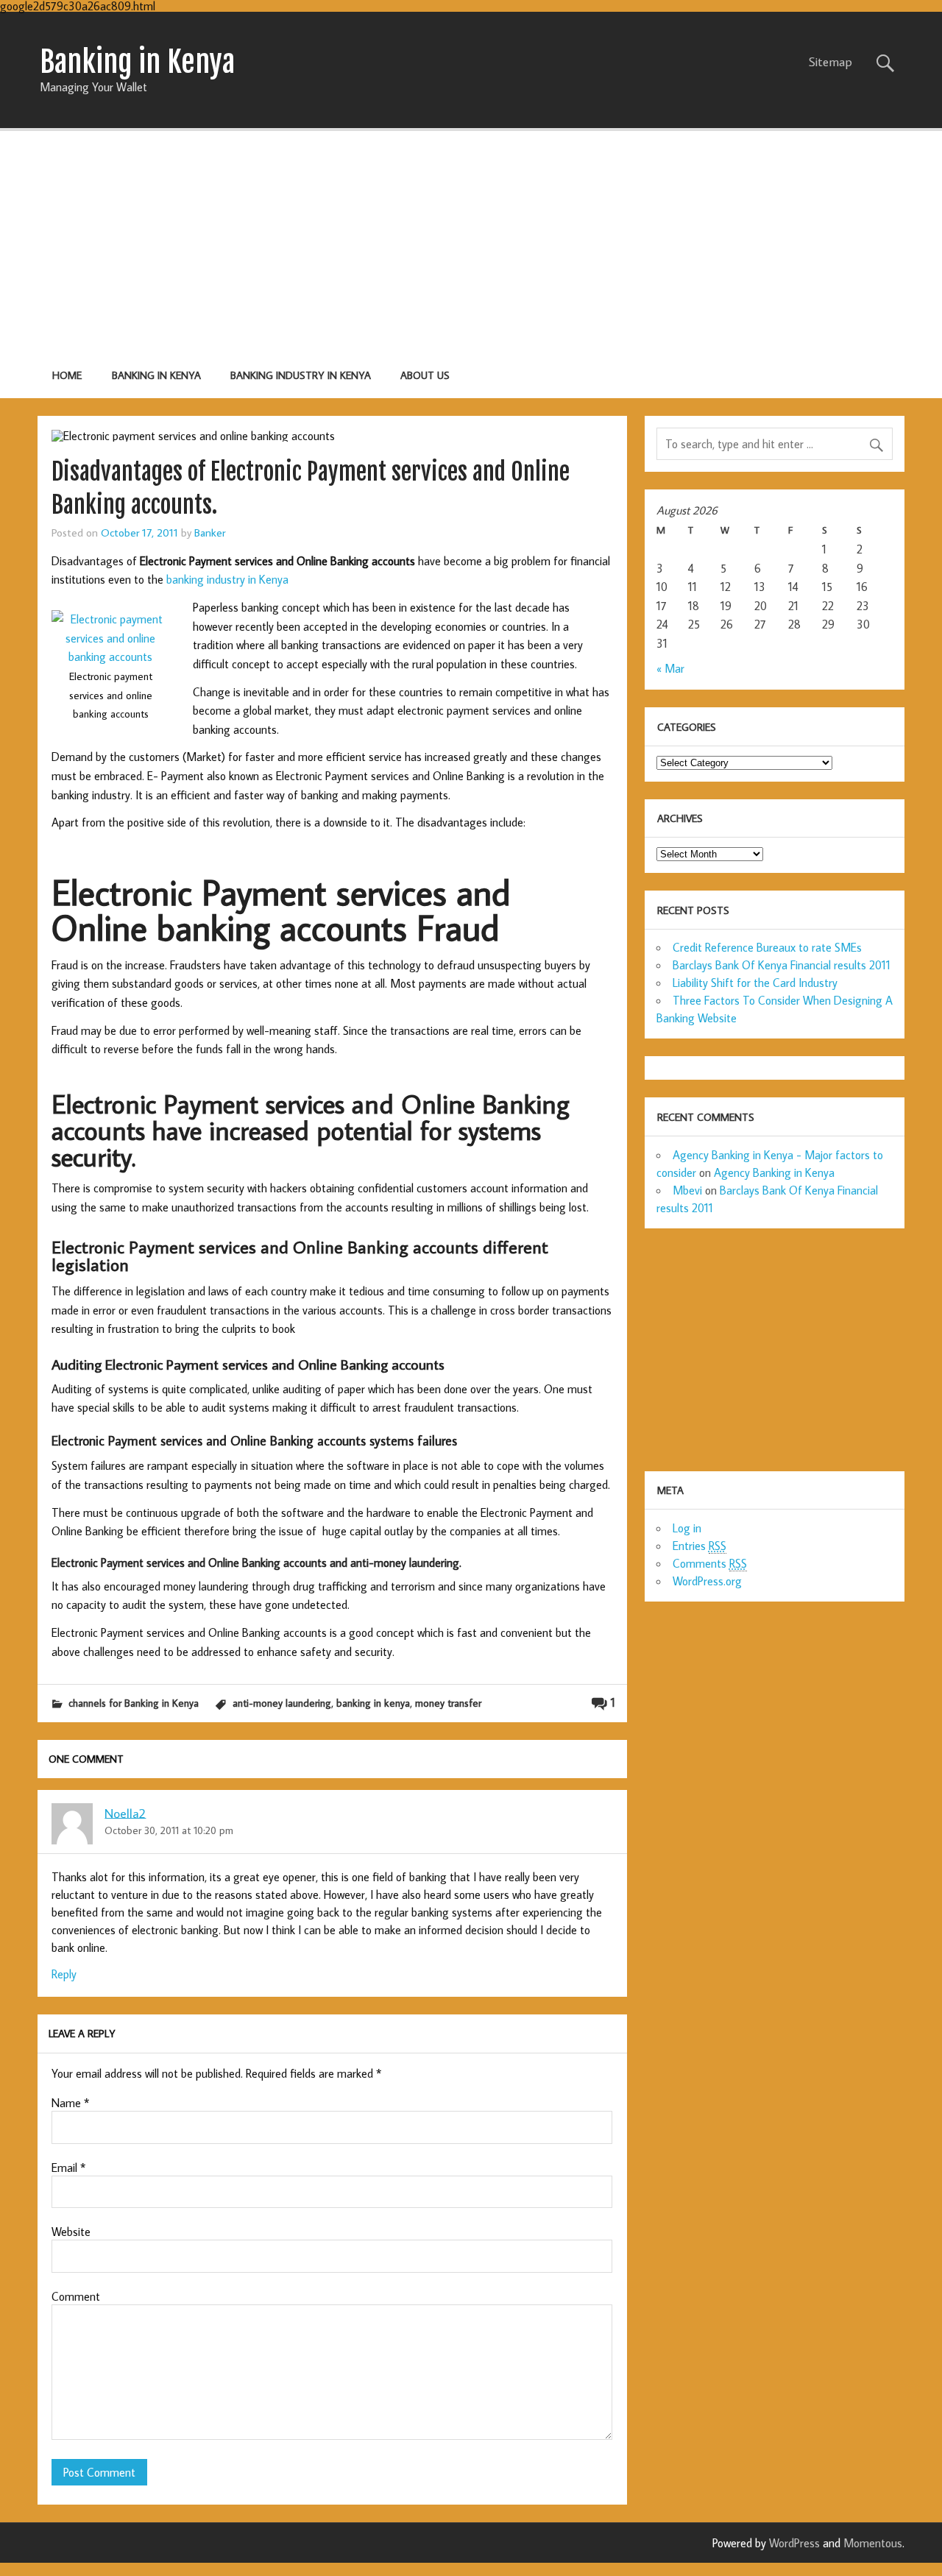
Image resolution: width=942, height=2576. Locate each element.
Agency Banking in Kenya (774, 1172)
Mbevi (687, 1190)
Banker (210, 532)
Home (67, 375)
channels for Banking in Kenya (134, 1703)
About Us (425, 375)
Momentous (873, 2543)
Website (71, 2232)
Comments (710, 1563)
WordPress (794, 2543)
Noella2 (125, 1812)
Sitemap (831, 62)
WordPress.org (707, 1581)
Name (70, 2103)
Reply (64, 1974)
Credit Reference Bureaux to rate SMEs (767, 947)
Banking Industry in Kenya (301, 375)
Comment (76, 2296)
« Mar (670, 668)
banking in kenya (373, 1703)
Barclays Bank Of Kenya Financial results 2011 (782, 965)
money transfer (448, 1703)
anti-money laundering (282, 1703)
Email (68, 2168)
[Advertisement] (471, 242)
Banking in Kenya (156, 375)
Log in (687, 1528)
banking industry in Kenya (227, 579)
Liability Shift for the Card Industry (755, 983)
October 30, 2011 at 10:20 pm (169, 1830)
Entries (700, 1546)
